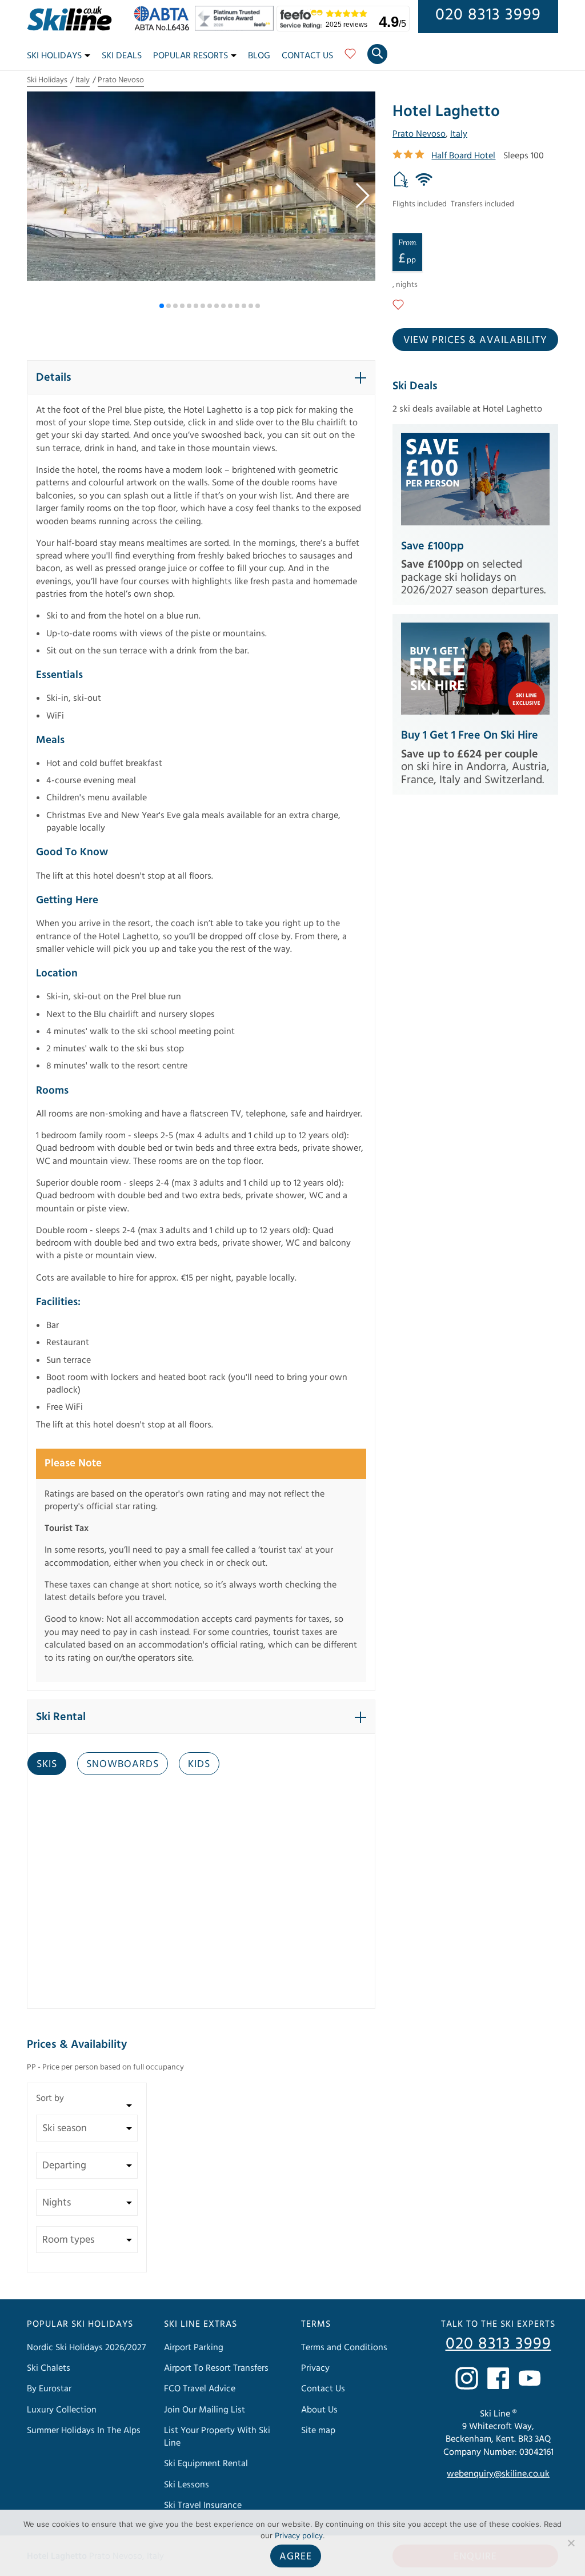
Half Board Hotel (463, 155)
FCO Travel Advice (200, 2388)
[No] (571, 2543)
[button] (362, 196)
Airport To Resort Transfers (216, 2368)
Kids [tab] (199, 1764)
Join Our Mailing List (205, 2410)
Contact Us (307, 55)
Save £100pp (432, 546)
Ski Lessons (187, 2485)
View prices (475, 340)
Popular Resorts (191, 55)
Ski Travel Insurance (203, 2505)
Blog (259, 55)
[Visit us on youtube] (530, 2378)
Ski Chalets (49, 2368)
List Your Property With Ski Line (217, 2437)
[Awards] (236, 28)
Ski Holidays (54, 55)
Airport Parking (194, 2347)
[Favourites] (350, 58)
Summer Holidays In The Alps (84, 2430)
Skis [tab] (47, 1764)
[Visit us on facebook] (498, 2378)
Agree (296, 2556)
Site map (318, 2430)
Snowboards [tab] (123, 1764)
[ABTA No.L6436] (164, 28)
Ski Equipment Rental (206, 2463)
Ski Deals (122, 55)
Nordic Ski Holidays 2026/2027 (86, 2347)
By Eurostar (49, 2388)
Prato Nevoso (121, 80)
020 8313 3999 (488, 15)
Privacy (315, 2368)
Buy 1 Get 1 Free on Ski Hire (470, 735)
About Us (319, 2410)
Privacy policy (299, 2535)
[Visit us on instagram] (467, 2378)
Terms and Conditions (344, 2347)
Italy (83, 80)
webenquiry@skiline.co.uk (498, 2474)
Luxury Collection (62, 2410)
